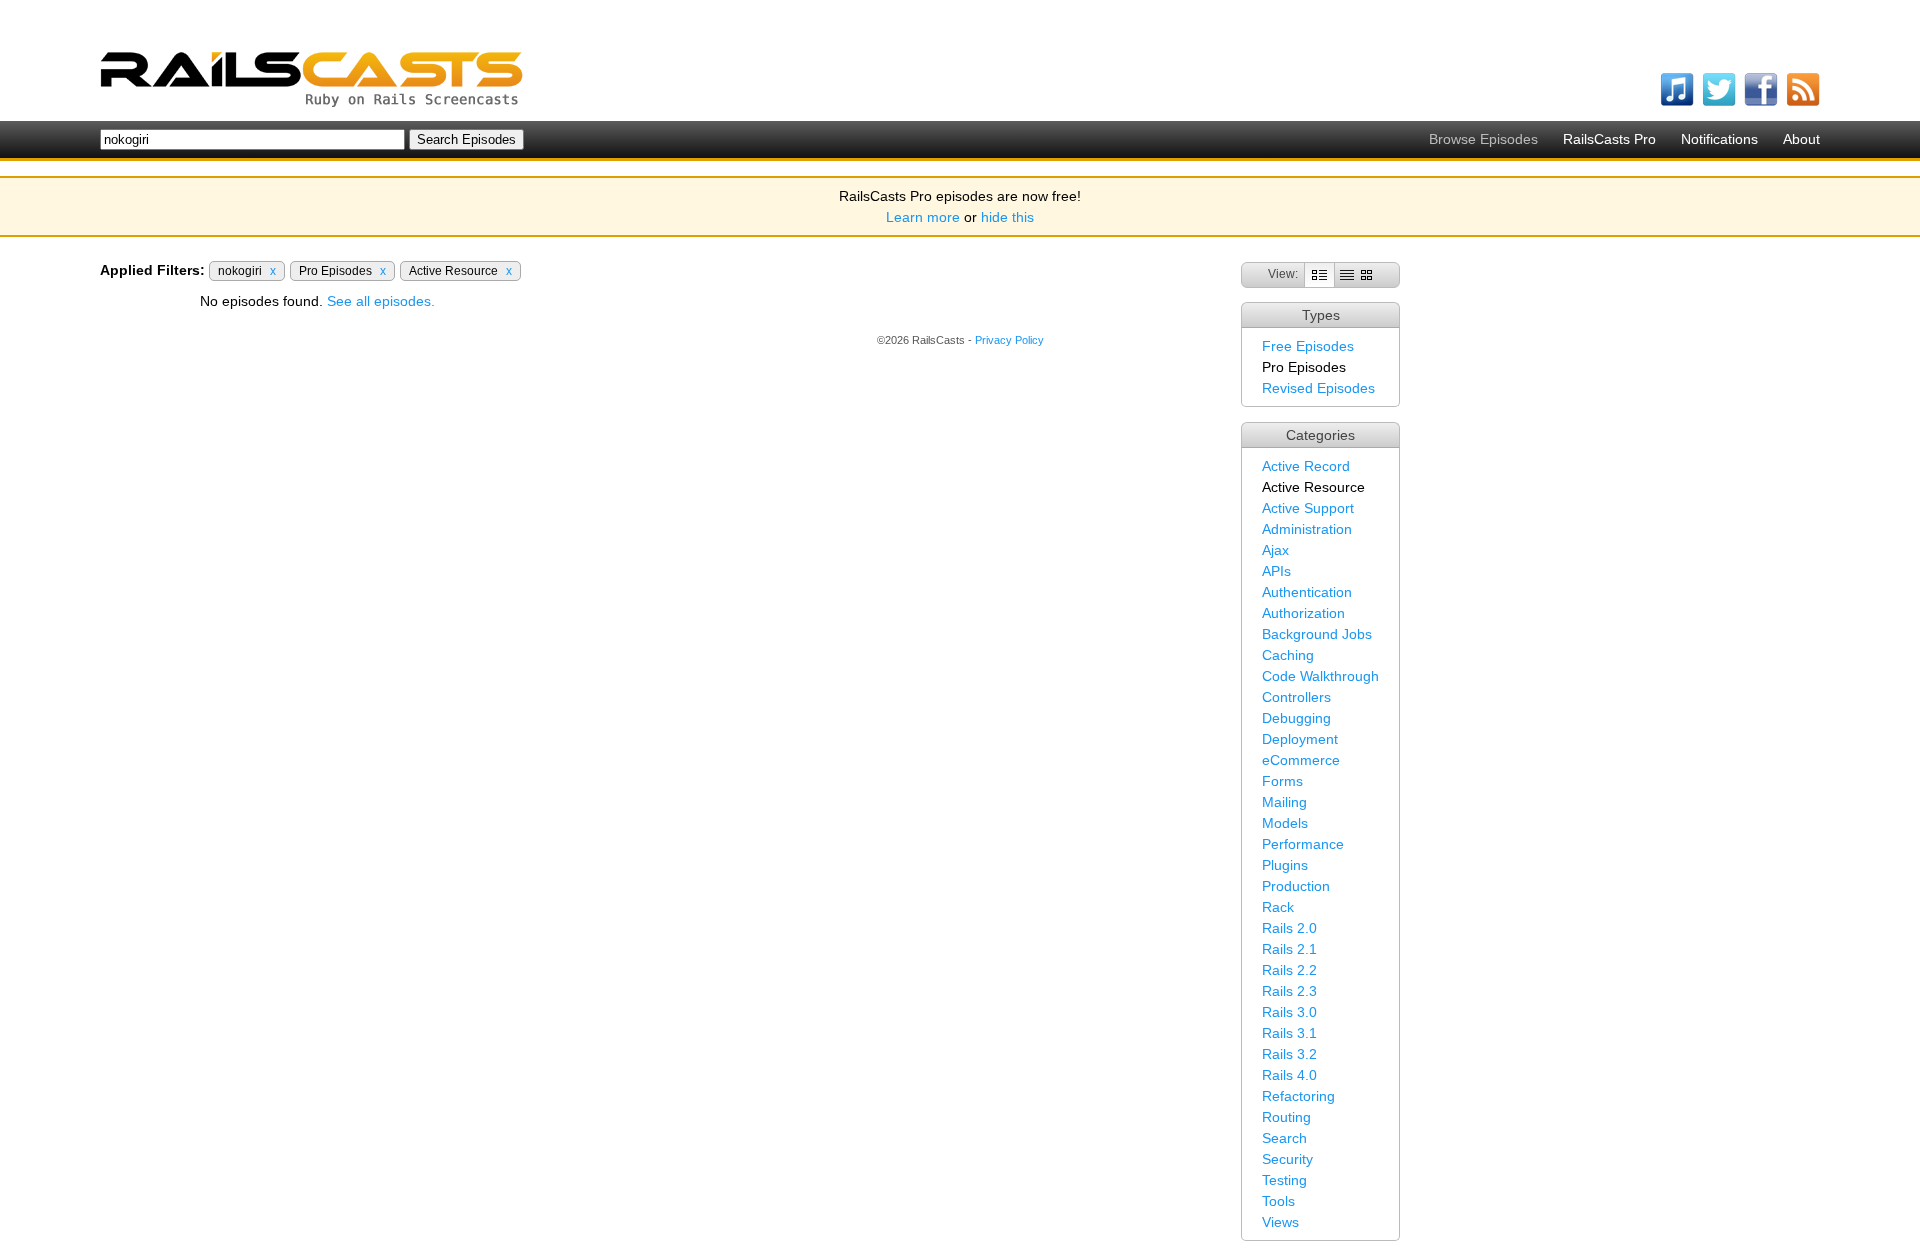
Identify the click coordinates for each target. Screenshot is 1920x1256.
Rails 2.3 (1289, 991)
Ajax (1275, 550)
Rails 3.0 (1289, 1012)
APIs (1276, 571)
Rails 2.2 (1289, 970)
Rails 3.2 (1289, 1054)
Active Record (1306, 466)
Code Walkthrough (1320, 676)
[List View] (1347, 274)
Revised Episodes (1318, 388)
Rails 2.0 (1289, 928)
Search (1284, 1138)
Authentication (1307, 592)
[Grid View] (1366, 274)
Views (1280, 1222)
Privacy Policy (1009, 340)
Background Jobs (1317, 634)
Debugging (1296, 718)
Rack (1278, 907)
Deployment (1300, 739)
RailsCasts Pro (1609, 139)
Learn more (923, 217)
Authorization (1303, 613)
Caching (1288, 655)
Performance (1303, 844)
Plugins (1285, 865)
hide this (1007, 217)
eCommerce (1301, 760)
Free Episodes (1308, 346)
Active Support (1308, 508)
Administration (1307, 529)
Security (1287, 1159)
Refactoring (1298, 1096)
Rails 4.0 (1289, 1075)
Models (1285, 823)
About (1801, 139)
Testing (1284, 1180)
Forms (1282, 781)
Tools (1278, 1201)
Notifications (1719, 139)
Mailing (1284, 802)
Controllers (1296, 697)
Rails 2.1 (1289, 949)
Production (1296, 886)
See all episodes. (381, 301)
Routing (1286, 1117)
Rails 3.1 (1289, 1033)
